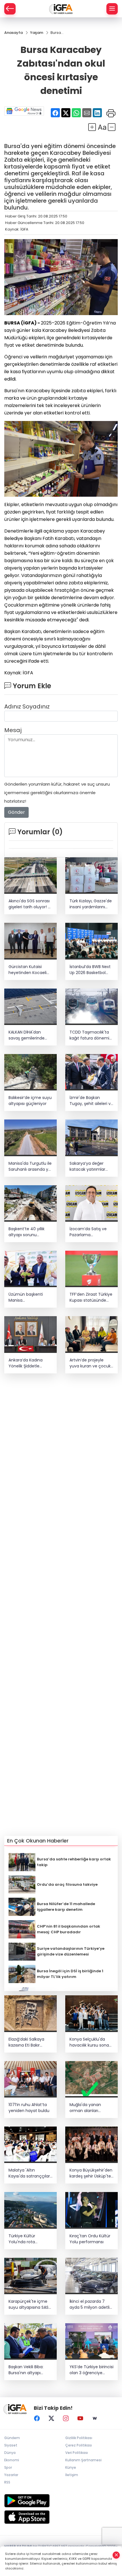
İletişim (72, 2475)
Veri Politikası (77, 2453)
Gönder (16, 812)
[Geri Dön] (10, 9)
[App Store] (61, 2517)
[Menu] (112, 9)
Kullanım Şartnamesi (83, 2460)
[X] (51, 2418)
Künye (71, 2467)
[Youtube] (80, 2418)
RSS (7, 2482)
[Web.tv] (95, 2418)
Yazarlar (11, 2475)
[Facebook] (37, 2418)
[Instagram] (66, 2418)
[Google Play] (61, 2501)
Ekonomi (12, 2460)
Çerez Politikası (79, 2445)
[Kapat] (116, 2555)
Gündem (12, 2438)
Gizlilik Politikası (79, 2438)
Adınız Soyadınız (27, 706)
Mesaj (13, 730)
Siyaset (11, 2445)
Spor (8, 2467)
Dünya (10, 2453)
